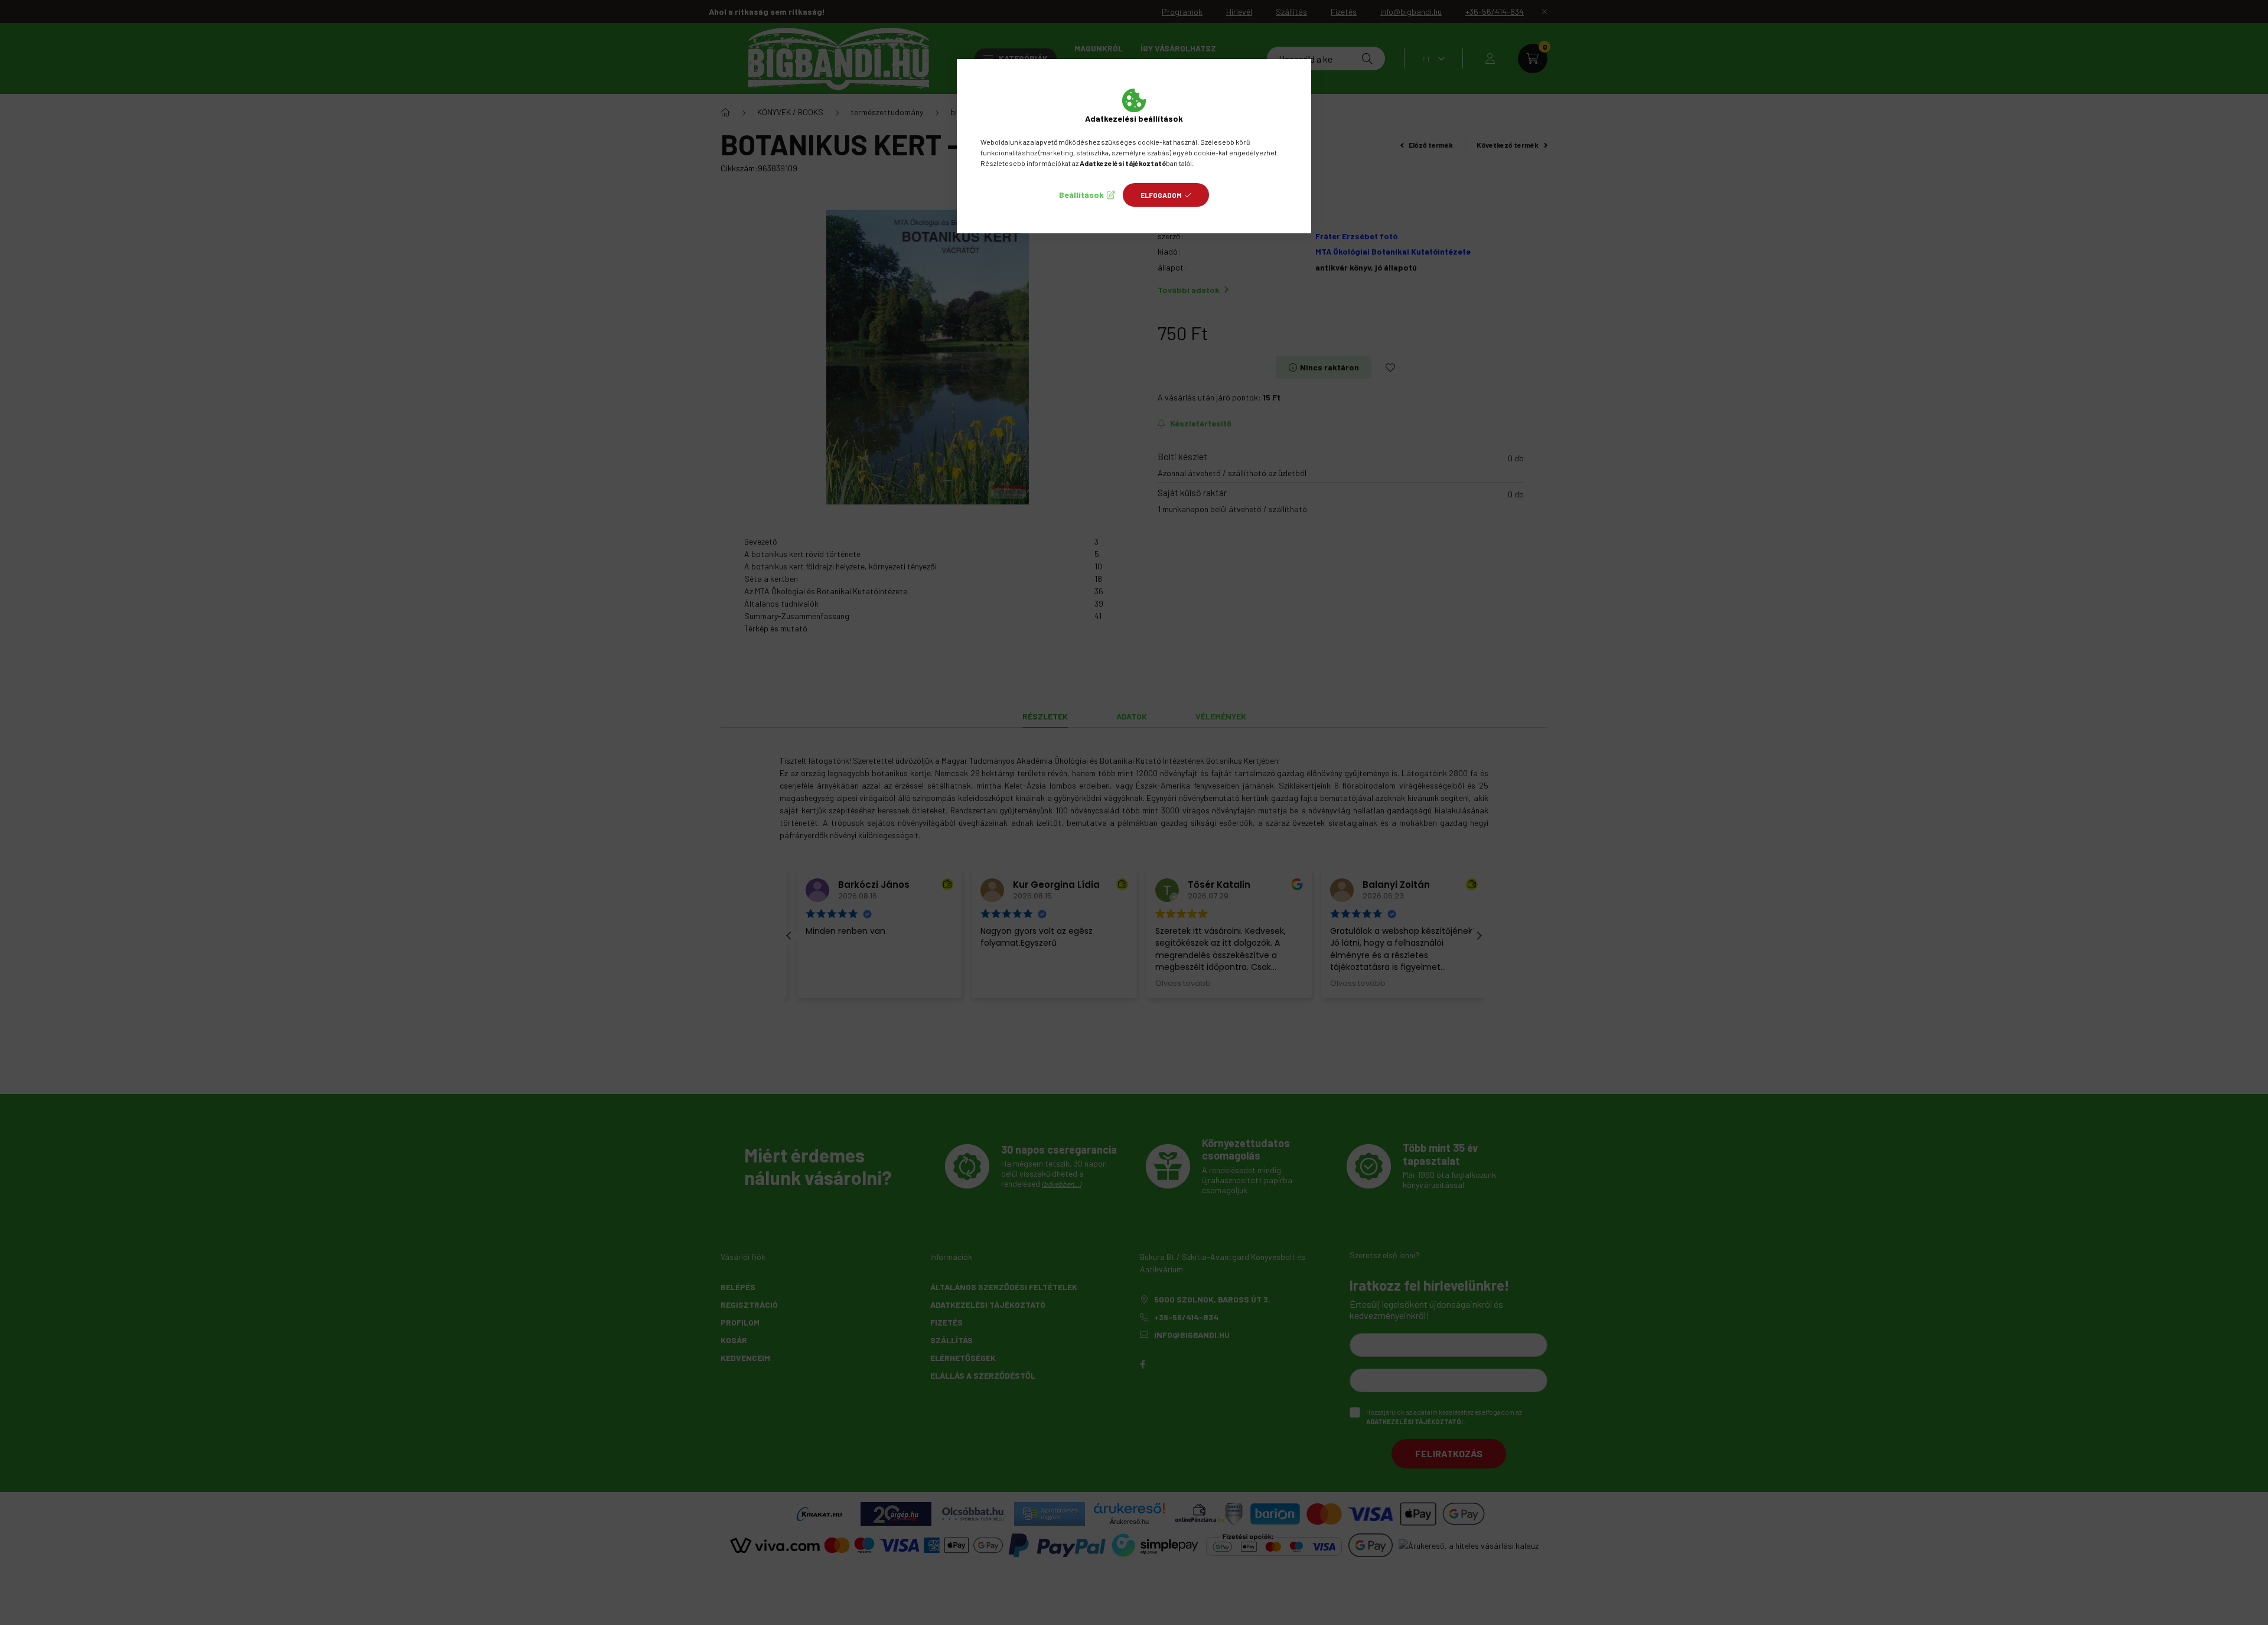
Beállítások (1081, 195)
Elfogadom (1161, 195)
